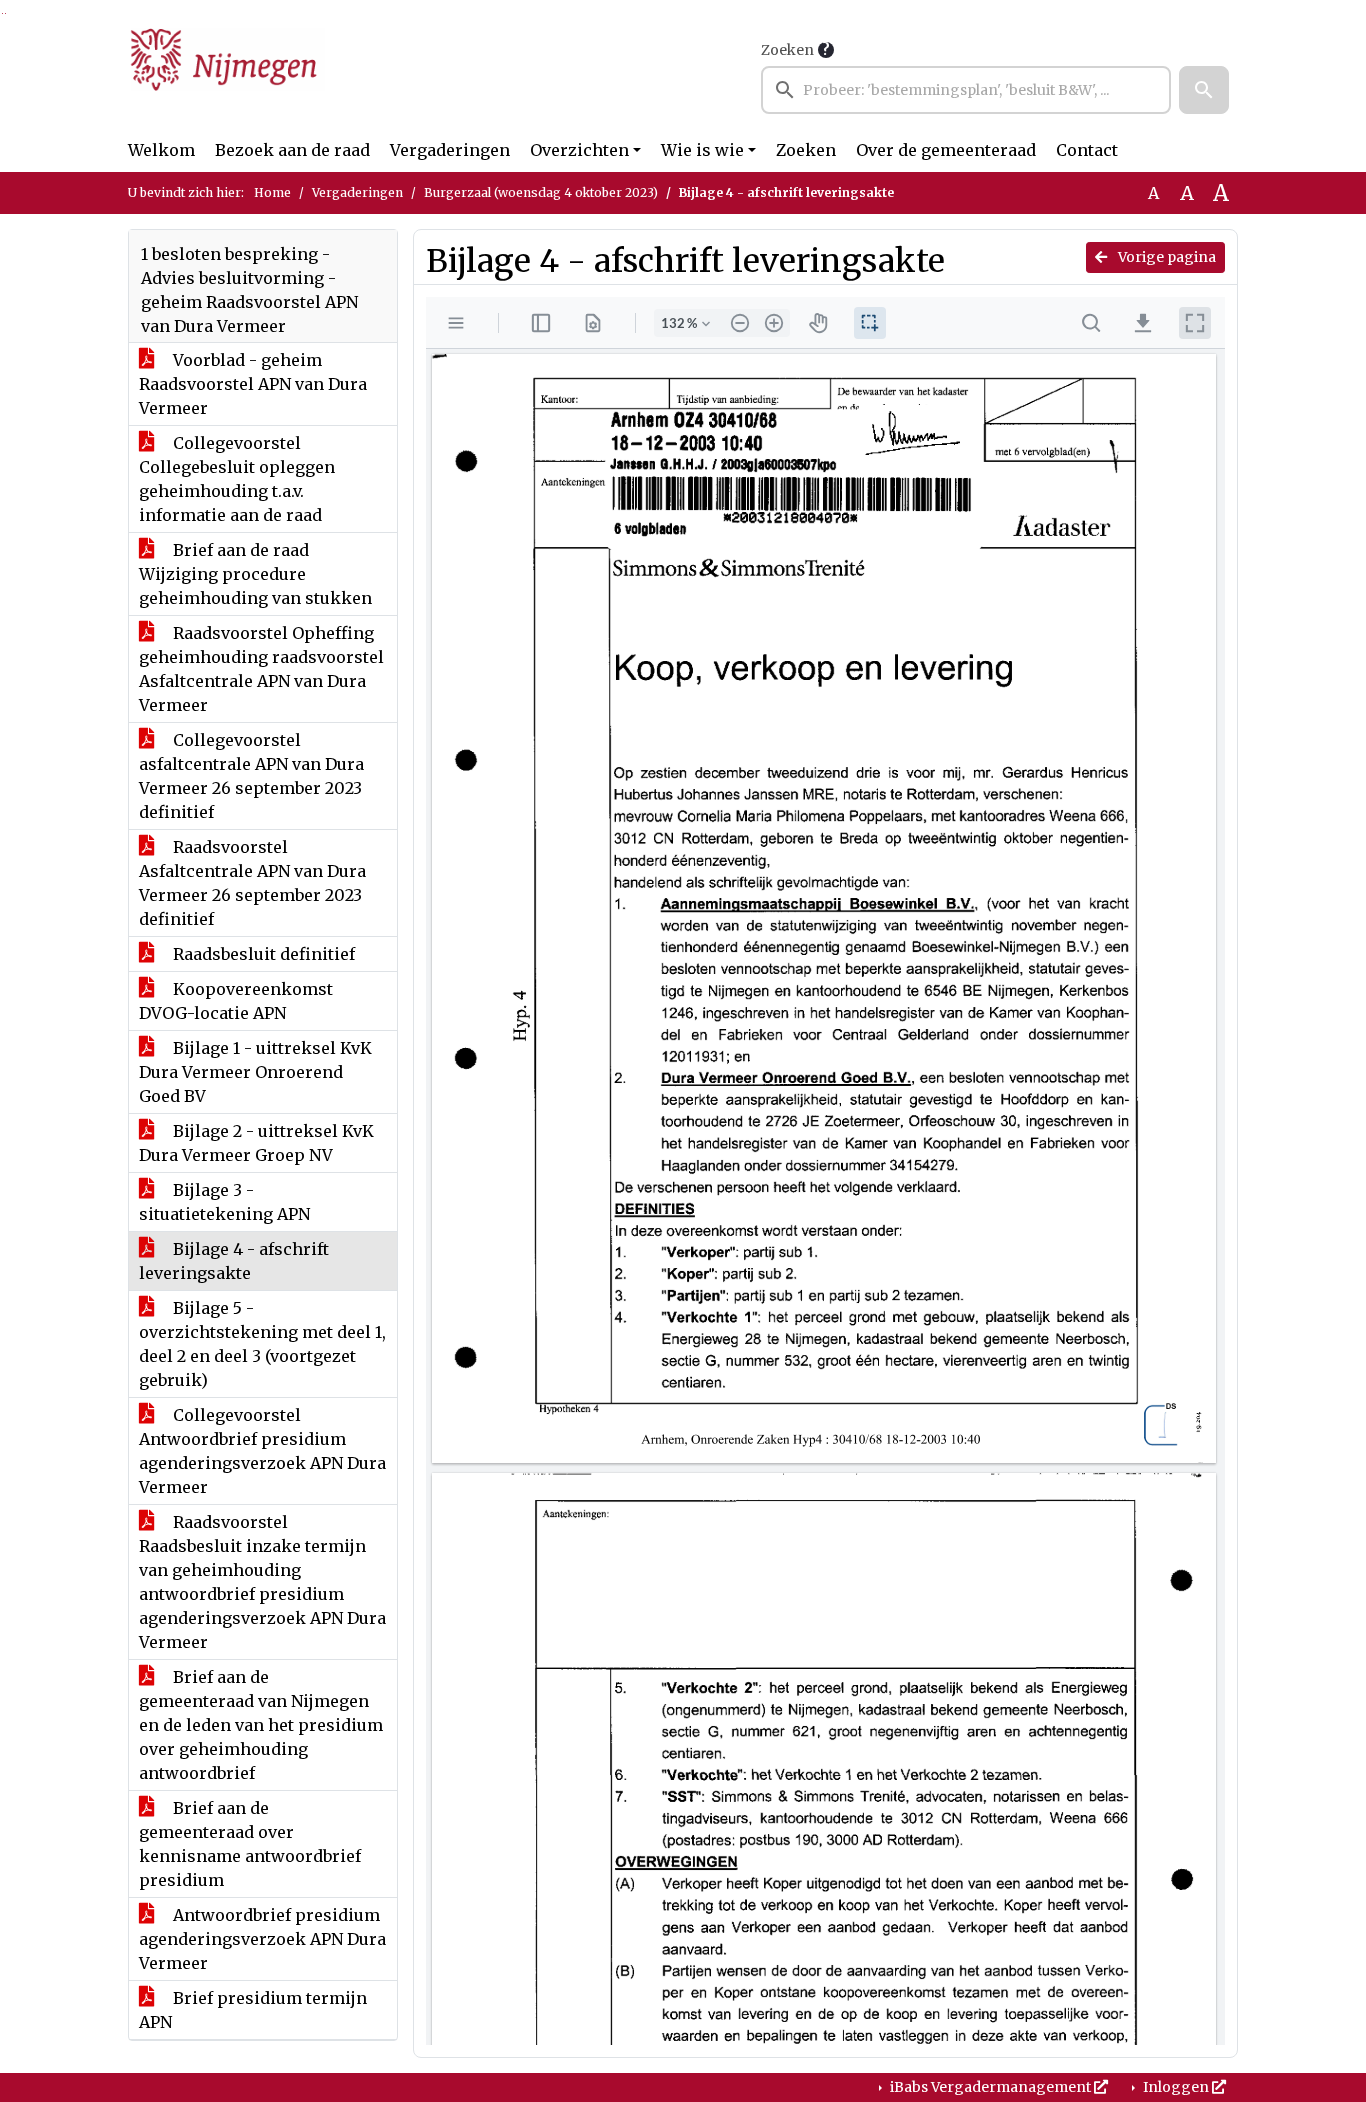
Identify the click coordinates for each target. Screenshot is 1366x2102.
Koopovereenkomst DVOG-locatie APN (236, 1001)
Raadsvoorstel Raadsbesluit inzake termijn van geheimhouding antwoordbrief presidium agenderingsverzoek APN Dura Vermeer (262, 1582)
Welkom (161, 150)
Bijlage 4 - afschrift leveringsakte (234, 1261)
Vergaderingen (450, 150)
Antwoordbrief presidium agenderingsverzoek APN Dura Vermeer (262, 1939)
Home (272, 192)
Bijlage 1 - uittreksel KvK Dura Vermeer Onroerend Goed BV (255, 1072)
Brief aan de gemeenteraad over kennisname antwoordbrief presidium (250, 1844)
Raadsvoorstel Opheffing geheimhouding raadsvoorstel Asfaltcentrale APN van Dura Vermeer (261, 669)
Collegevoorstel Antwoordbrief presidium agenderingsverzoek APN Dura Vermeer (262, 1451)
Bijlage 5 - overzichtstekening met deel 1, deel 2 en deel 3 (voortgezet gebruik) (262, 1344)
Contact (1087, 150)
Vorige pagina (1165, 257)
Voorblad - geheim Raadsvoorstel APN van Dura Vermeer (253, 384)
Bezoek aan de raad (292, 150)
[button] (1204, 90)
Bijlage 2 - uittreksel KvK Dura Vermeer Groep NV (256, 1143)
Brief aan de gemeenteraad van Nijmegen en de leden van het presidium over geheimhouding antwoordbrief (261, 1725)
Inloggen (1176, 2087)
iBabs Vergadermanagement (990, 2087)
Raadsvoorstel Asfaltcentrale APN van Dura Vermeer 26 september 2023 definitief (252, 883)
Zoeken (787, 50)
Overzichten (579, 150)
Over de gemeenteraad (946, 150)
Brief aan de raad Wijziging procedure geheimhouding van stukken (255, 574)
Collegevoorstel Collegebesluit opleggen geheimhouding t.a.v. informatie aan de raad (237, 479)
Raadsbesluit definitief (262, 954)
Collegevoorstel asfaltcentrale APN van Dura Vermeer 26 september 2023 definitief (251, 776)
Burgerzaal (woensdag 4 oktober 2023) (541, 192)
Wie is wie (702, 150)
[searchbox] (966, 90)
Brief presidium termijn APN (253, 2010)
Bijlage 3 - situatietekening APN (224, 1202)
